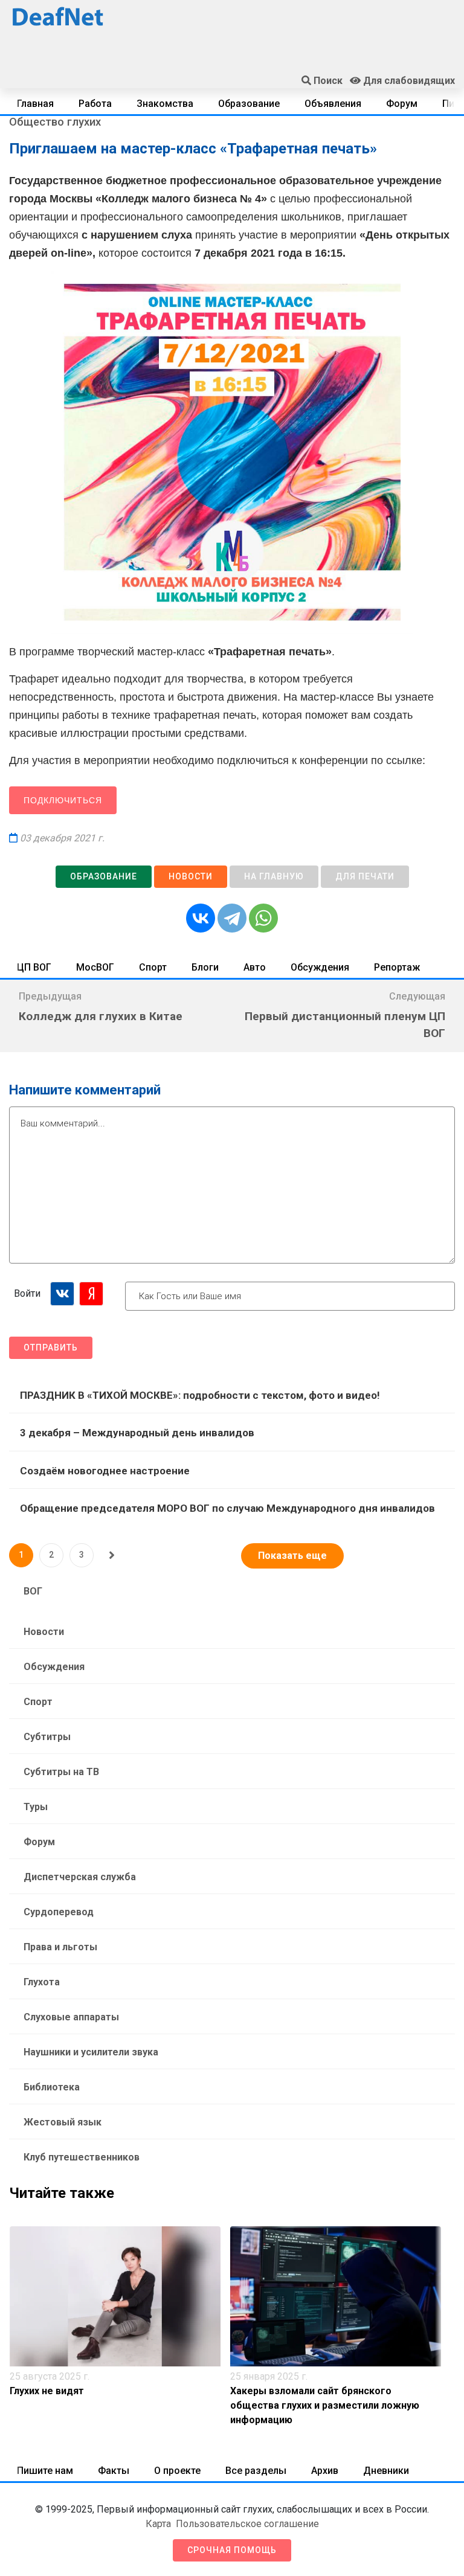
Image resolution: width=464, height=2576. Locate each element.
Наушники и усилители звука (91, 2052)
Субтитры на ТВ (61, 1772)
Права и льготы (60, 1947)
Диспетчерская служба (80, 1877)
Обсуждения (320, 967)
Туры (36, 1807)
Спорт (153, 967)
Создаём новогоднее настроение (105, 1471)
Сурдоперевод (59, 1912)
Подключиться (63, 800)
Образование (249, 104)
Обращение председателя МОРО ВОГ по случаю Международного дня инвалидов (227, 1508)
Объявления (333, 104)
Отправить (51, 1347)
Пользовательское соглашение (247, 2524)
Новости (191, 876)
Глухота (42, 1982)
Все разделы (256, 2471)
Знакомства (165, 104)
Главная (35, 104)
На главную (274, 876)
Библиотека (52, 2087)
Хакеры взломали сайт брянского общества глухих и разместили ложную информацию (325, 2405)
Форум (402, 104)
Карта (158, 2524)
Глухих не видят (47, 2391)
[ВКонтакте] (201, 918)
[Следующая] (112, 1555)
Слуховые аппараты (71, 2017)
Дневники (386, 2471)
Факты (114, 2471)
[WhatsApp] (263, 918)
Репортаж (397, 967)
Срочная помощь (232, 2550)
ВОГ (33, 1591)
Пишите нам (45, 2471)
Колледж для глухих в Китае (101, 1016)
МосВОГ (95, 967)
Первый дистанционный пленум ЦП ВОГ (345, 1025)
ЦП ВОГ (34, 967)
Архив (325, 2471)
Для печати (365, 876)
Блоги (205, 967)
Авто (255, 967)
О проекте (177, 2471)
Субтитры (47, 1737)
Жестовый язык (63, 2122)
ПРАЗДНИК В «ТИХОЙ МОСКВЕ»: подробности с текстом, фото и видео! (200, 1395)
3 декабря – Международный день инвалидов (137, 1433)
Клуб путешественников (82, 2157)
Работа (95, 104)
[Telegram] (232, 918)
